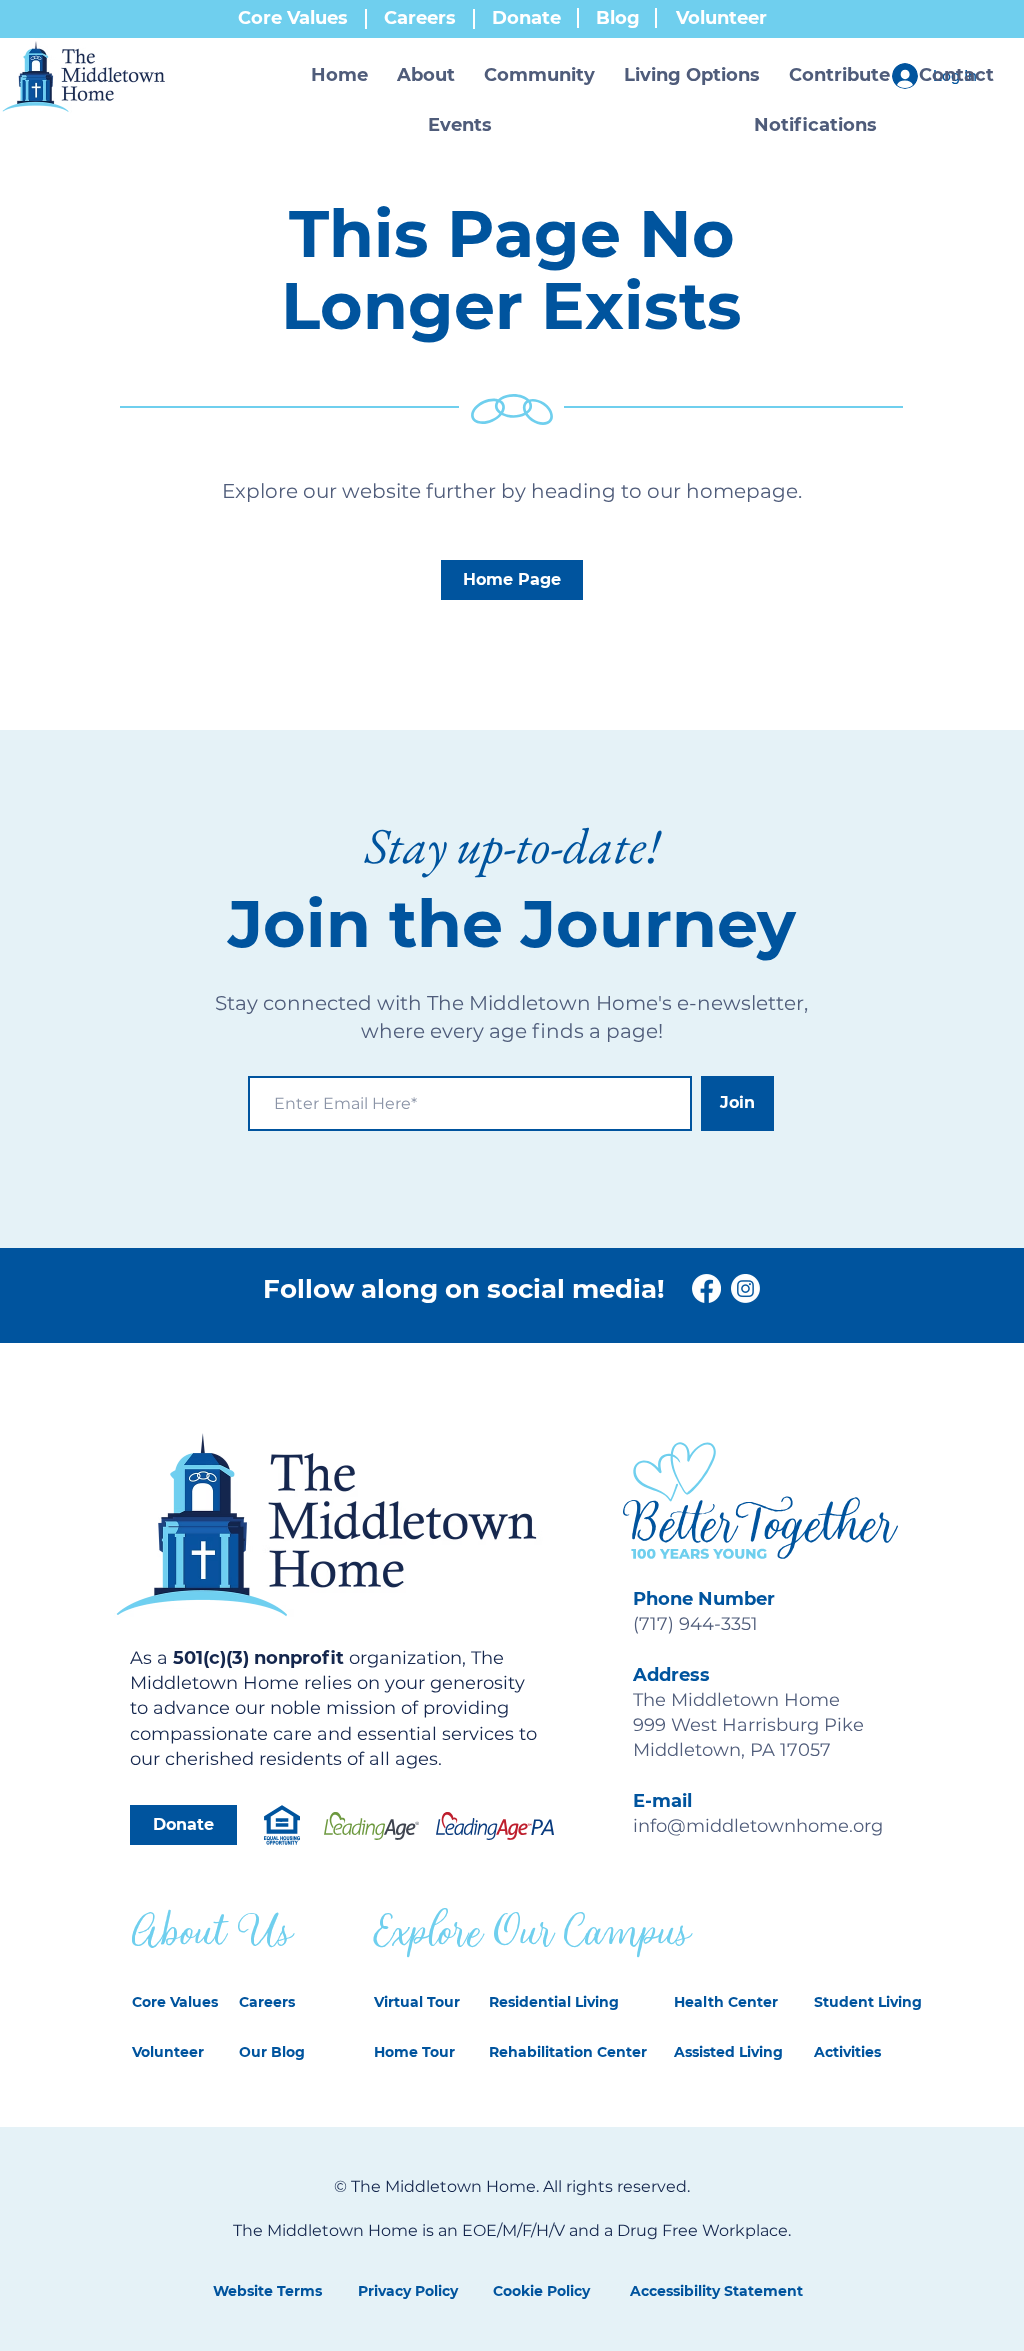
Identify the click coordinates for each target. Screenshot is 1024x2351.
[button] (426, 75)
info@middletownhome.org (758, 1826)
